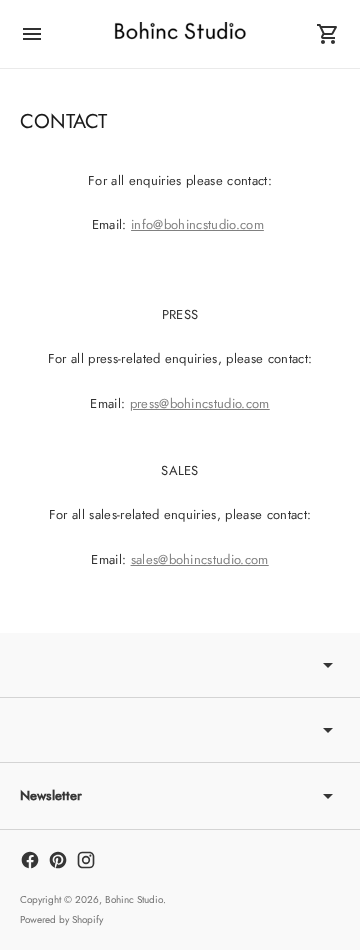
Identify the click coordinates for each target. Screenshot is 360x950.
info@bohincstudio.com (197, 224)
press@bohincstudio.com (200, 403)
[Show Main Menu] (32, 34)
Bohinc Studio (134, 899)
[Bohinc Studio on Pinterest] (58, 860)
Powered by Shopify (61, 919)
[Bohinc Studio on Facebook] (30, 860)
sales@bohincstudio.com (200, 559)
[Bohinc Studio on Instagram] (86, 860)
